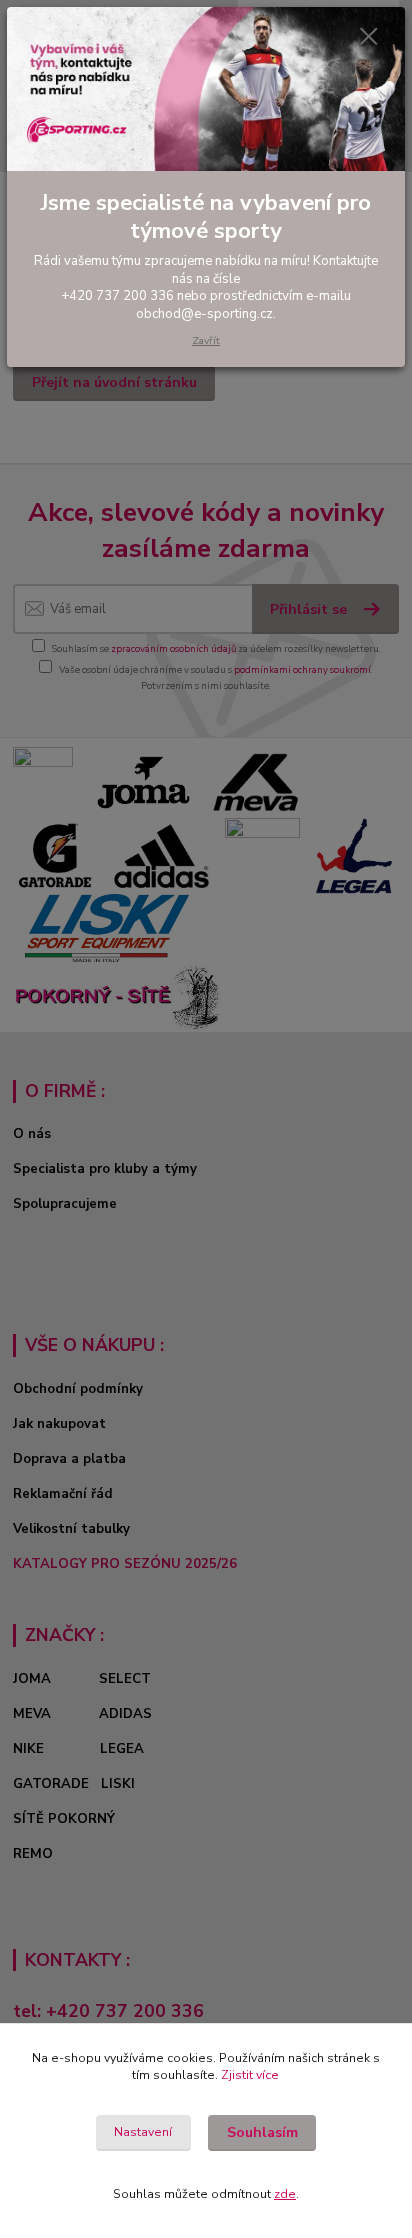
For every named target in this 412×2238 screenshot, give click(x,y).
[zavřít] (369, 38)
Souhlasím (262, 2132)
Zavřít (206, 340)
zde (285, 2194)
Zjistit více (250, 2075)
